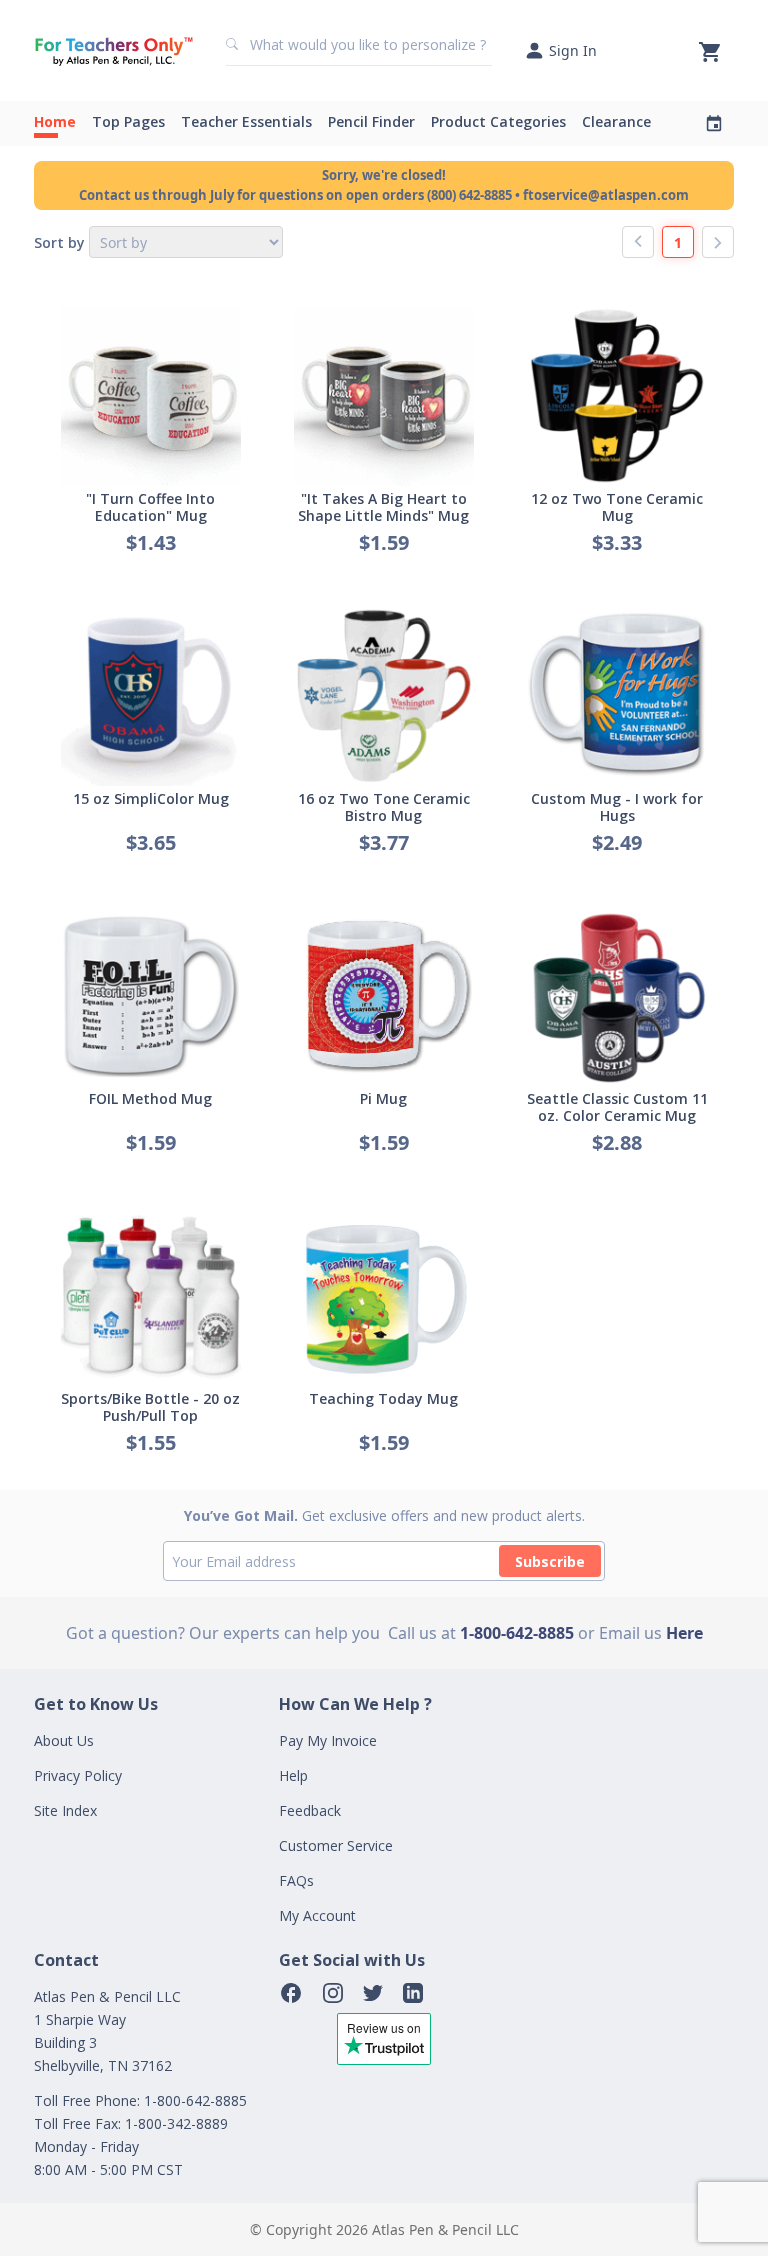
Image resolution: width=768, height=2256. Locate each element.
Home (55, 121)
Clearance (616, 121)
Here (684, 1633)
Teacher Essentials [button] (246, 121)
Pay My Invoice (328, 1740)
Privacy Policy (78, 1775)
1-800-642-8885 (517, 1633)
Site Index (65, 1810)
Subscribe (550, 1561)
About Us (64, 1740)
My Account (317, 1915)
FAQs (296, 1880)
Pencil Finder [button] (371, 121)
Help (293, 1775)
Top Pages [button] (128, 121)
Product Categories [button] (498, 121)
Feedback (310, 1810)
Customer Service (336, 1845)
